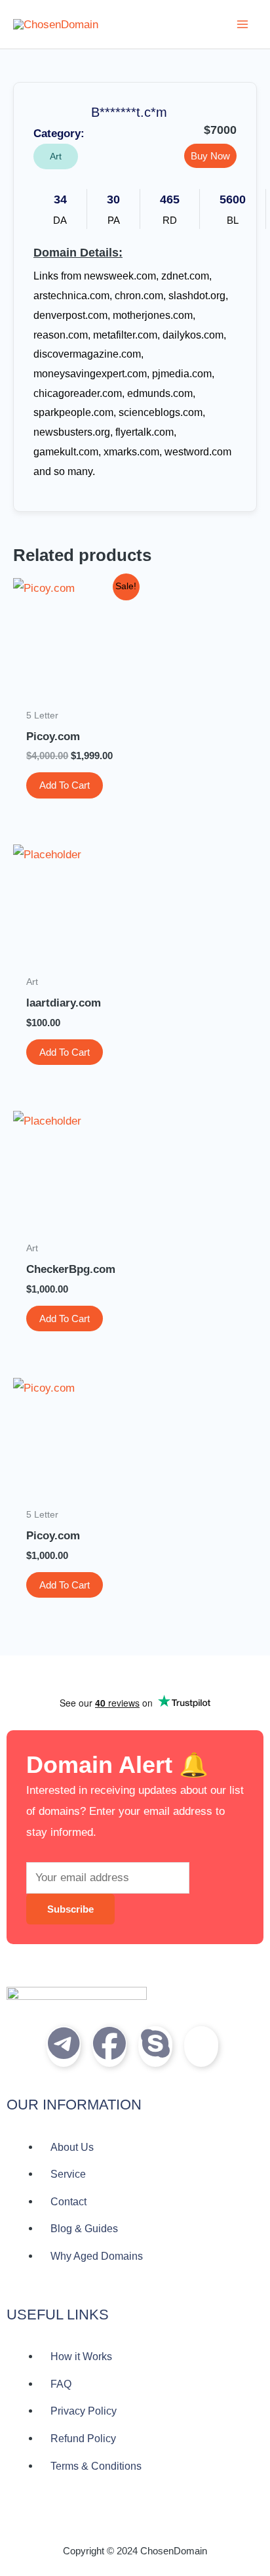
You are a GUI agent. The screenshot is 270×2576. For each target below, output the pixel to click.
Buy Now (210, 156)
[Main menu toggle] (242, 24)
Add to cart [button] (65, 785)
